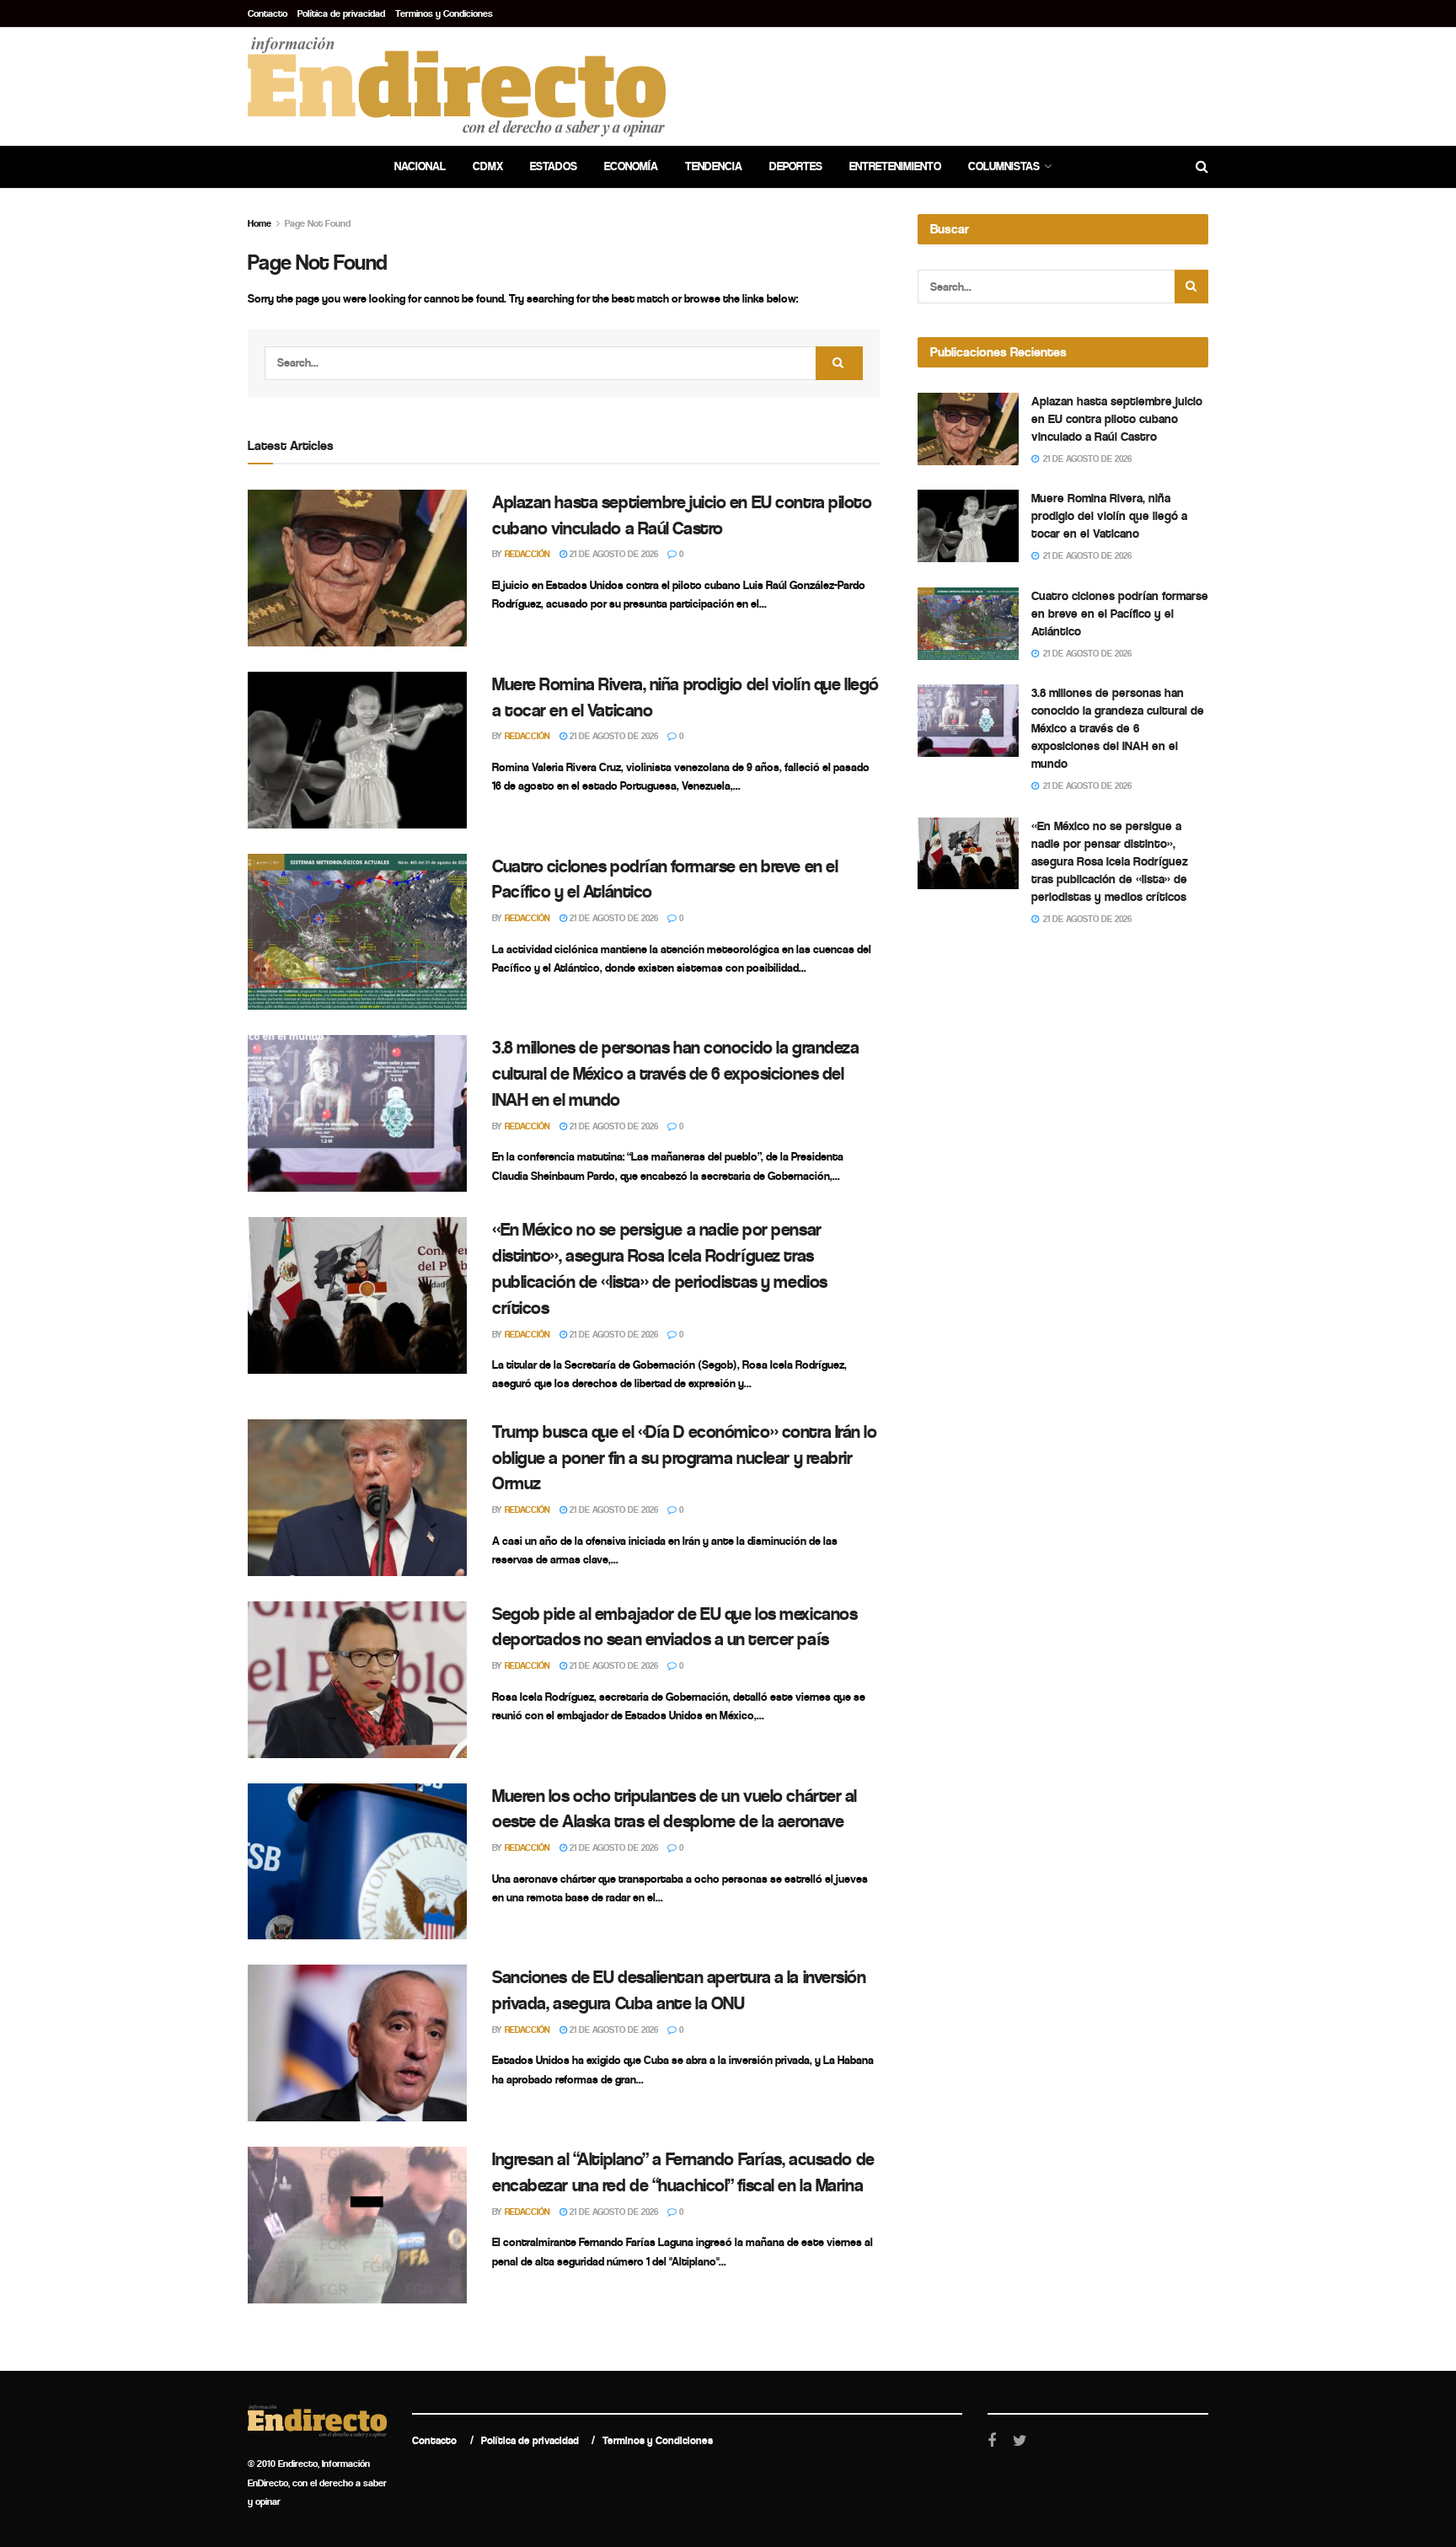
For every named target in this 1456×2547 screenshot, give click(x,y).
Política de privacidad (341, 13)
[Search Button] (839, 363)
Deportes (796, 166)
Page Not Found (318, 223)
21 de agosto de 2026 (613, 554)
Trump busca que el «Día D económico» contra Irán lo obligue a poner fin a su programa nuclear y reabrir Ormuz (685, 1458)
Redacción (527, 554)
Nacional (420, 166)
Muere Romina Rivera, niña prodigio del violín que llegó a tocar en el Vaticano (1109, 516)
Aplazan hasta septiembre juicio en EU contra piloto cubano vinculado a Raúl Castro (1117, 419)
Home (260, 223)
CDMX (488, 166)
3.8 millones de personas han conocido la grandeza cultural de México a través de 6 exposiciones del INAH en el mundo (675, 1074)
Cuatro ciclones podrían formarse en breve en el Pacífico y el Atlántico (1120, 614)
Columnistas (1004, 166)
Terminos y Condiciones (444, 13)
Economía (631, 166)
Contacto (268, 13)
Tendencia (714, 166)
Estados (554, 166)
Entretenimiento (895, 166)
